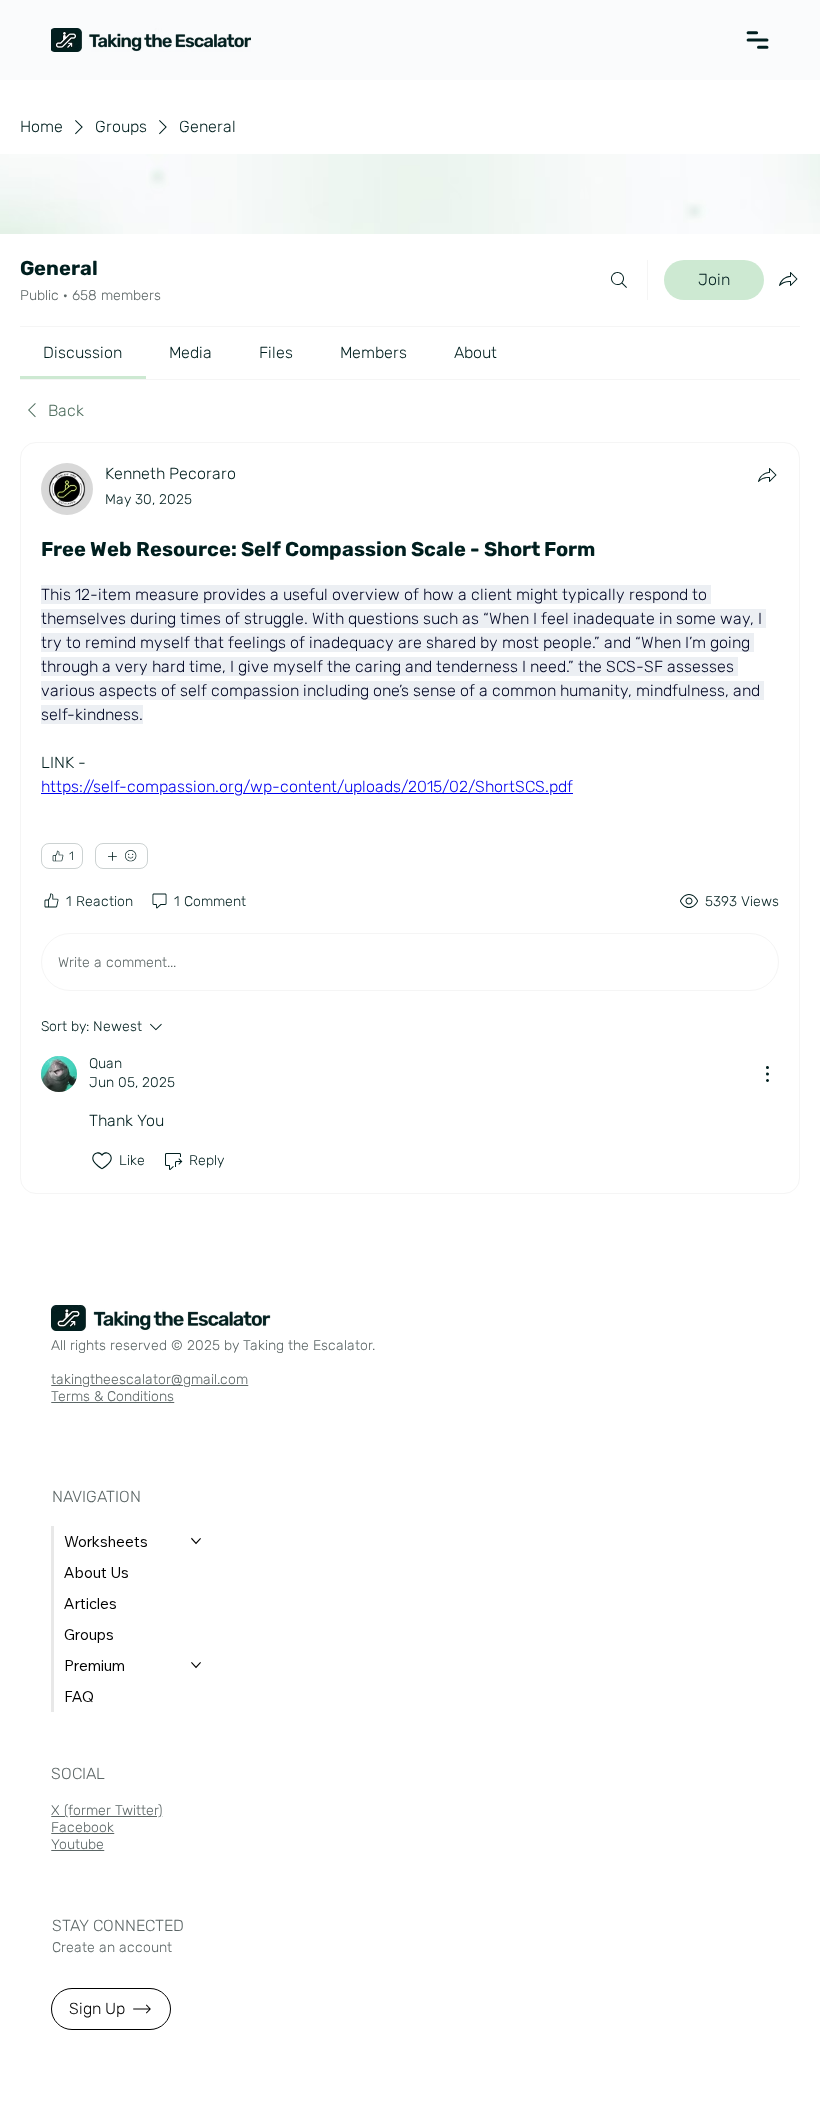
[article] (410, 817)
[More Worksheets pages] (196, 1541)
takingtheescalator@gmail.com (149, 1379)
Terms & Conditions (112, 1396)
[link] (82, 352)
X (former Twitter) (106, 1810)
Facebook (82, 1827)
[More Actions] (767, 1074)
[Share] (767, 475)
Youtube (77, 1844)
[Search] (619, 280)
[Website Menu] (745, 40)
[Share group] (788, 279)
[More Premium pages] (196, 1665)
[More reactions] (121, 856)
